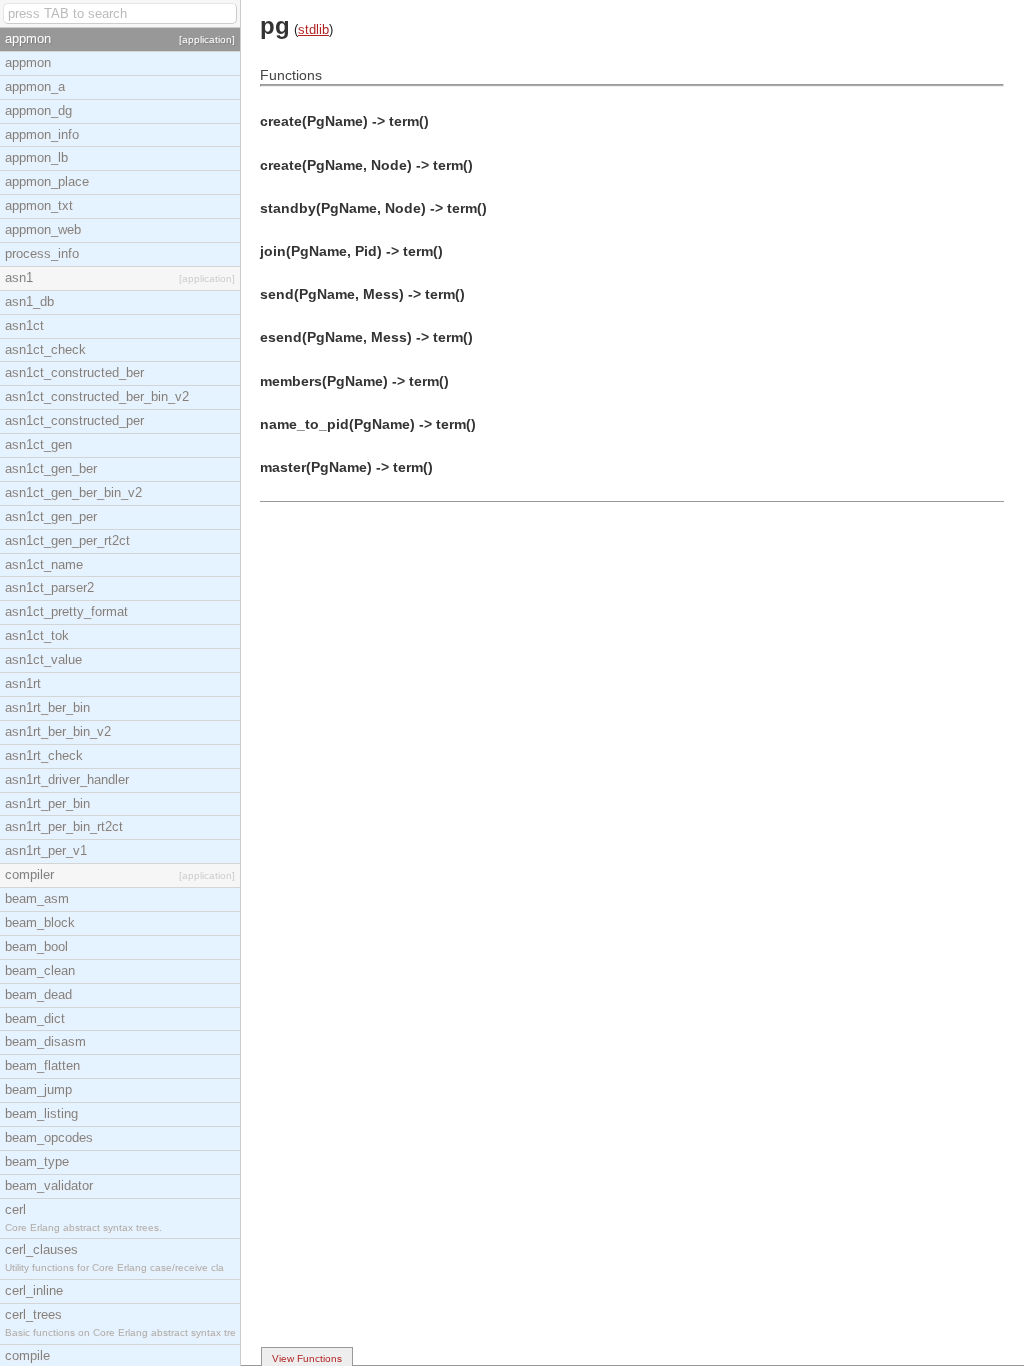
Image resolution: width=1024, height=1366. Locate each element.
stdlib (313, 29)
